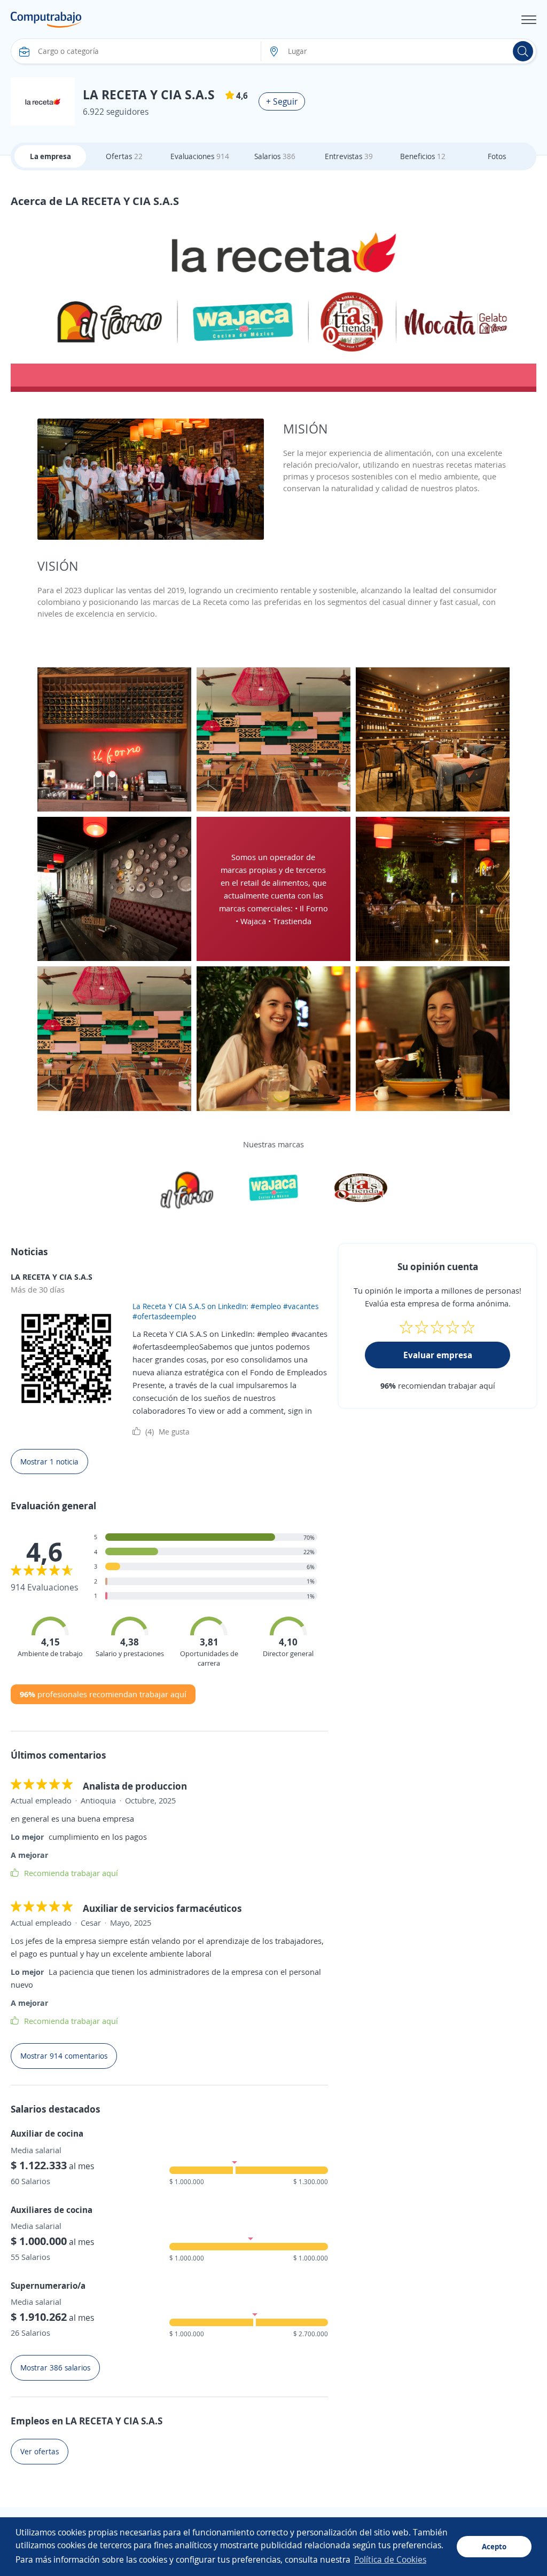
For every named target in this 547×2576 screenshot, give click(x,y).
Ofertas (124, 156)
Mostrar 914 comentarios (64, 2056)
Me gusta (167, 1431)
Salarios (275, 156)
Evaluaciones (200, 156)
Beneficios (423, 156)
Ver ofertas (40, 2451)
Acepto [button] (494, 2546)
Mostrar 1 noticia (49, 1462)
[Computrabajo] (46, 20)
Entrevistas (349, 156)
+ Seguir (282, 101)
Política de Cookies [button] (390, 2559)
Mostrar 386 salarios (55, 2368)
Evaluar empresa (438, 1355)
